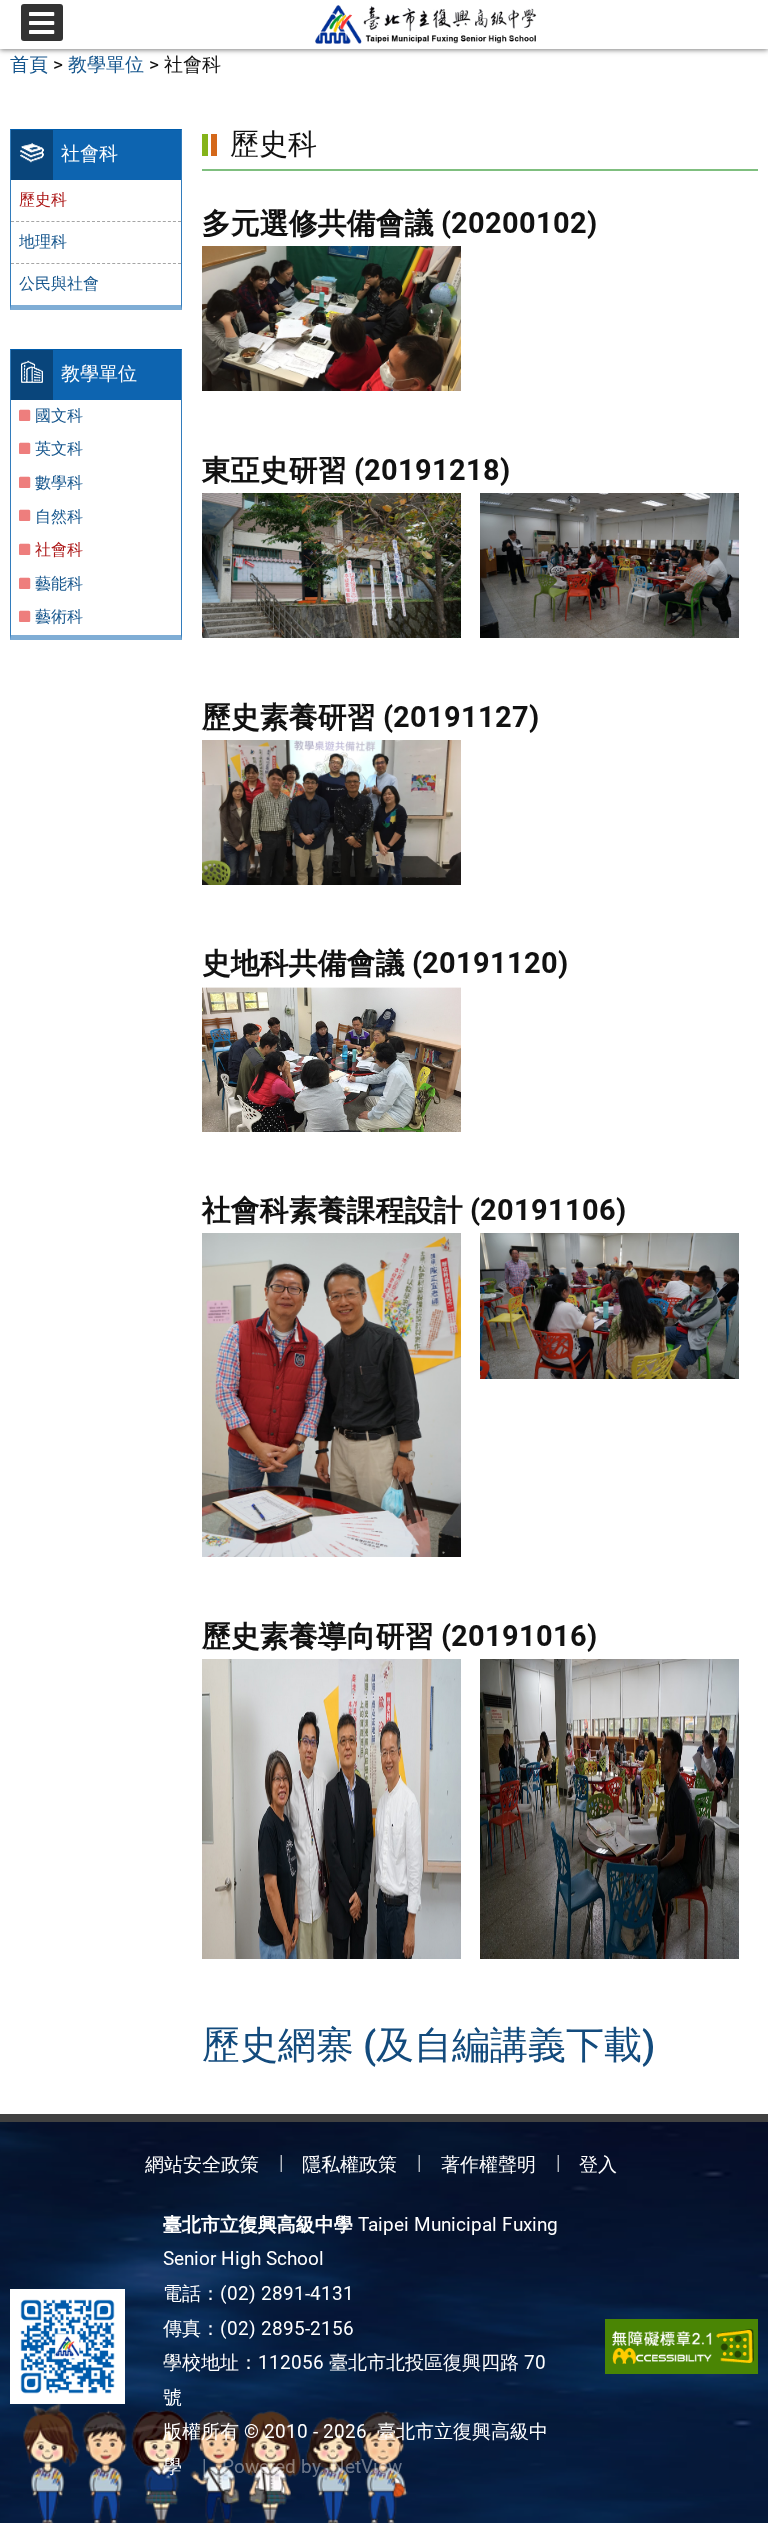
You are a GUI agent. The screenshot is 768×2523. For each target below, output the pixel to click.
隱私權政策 (349, 2164)
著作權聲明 (488, 2164)
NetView (366, 2466)
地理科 (43, 241)
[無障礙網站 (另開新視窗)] (682, 2346)
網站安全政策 (202, 2164)
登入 (598, 2164)
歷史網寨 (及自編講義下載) (428, 2044)
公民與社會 (59, 283)
